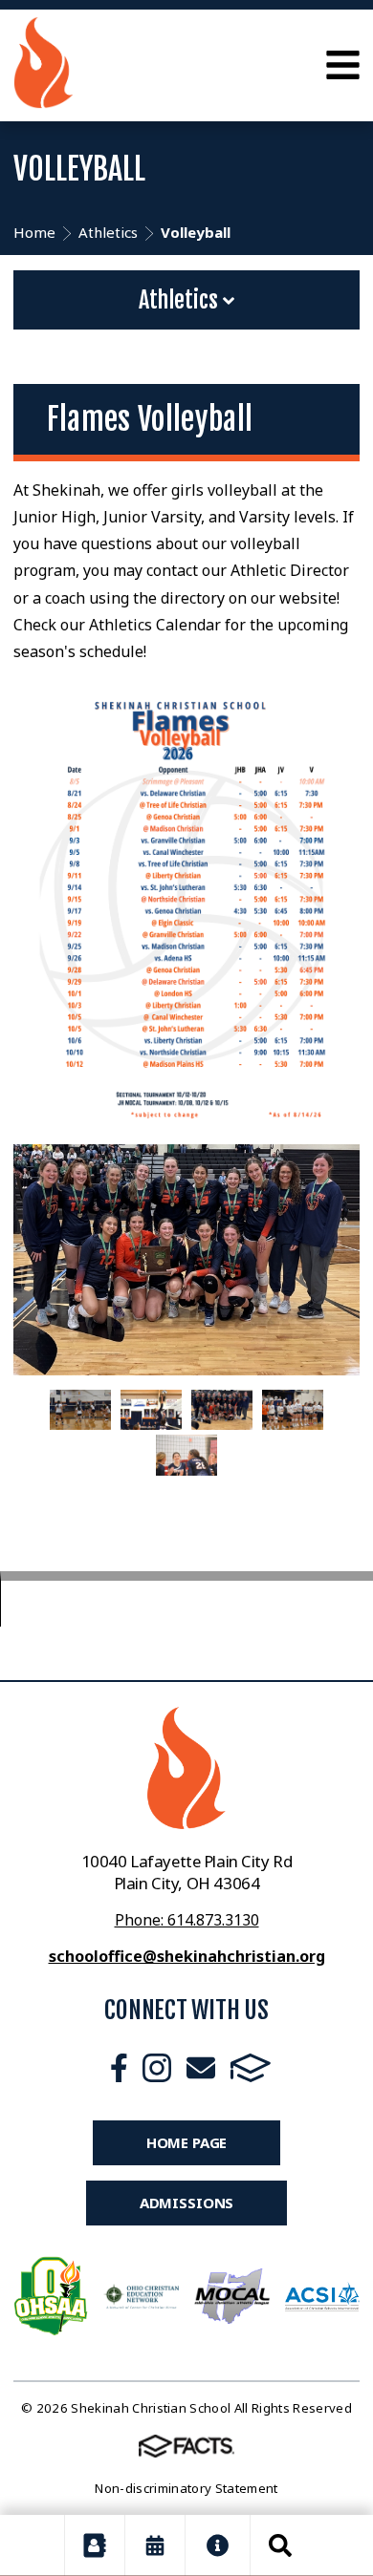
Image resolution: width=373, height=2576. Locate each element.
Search (280, 2545)
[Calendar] (155, 2545)
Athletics (181, 300)
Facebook (119, 2068)
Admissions (187, 2203)
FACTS (251, 2068)
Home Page (187, 2142)
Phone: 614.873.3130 (187, 1920)
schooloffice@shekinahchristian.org (187, 1956)
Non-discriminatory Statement (186, 2488)
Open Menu (343, 65)
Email (201, 2068)
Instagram (157, 2068)
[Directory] (95, 2545)
